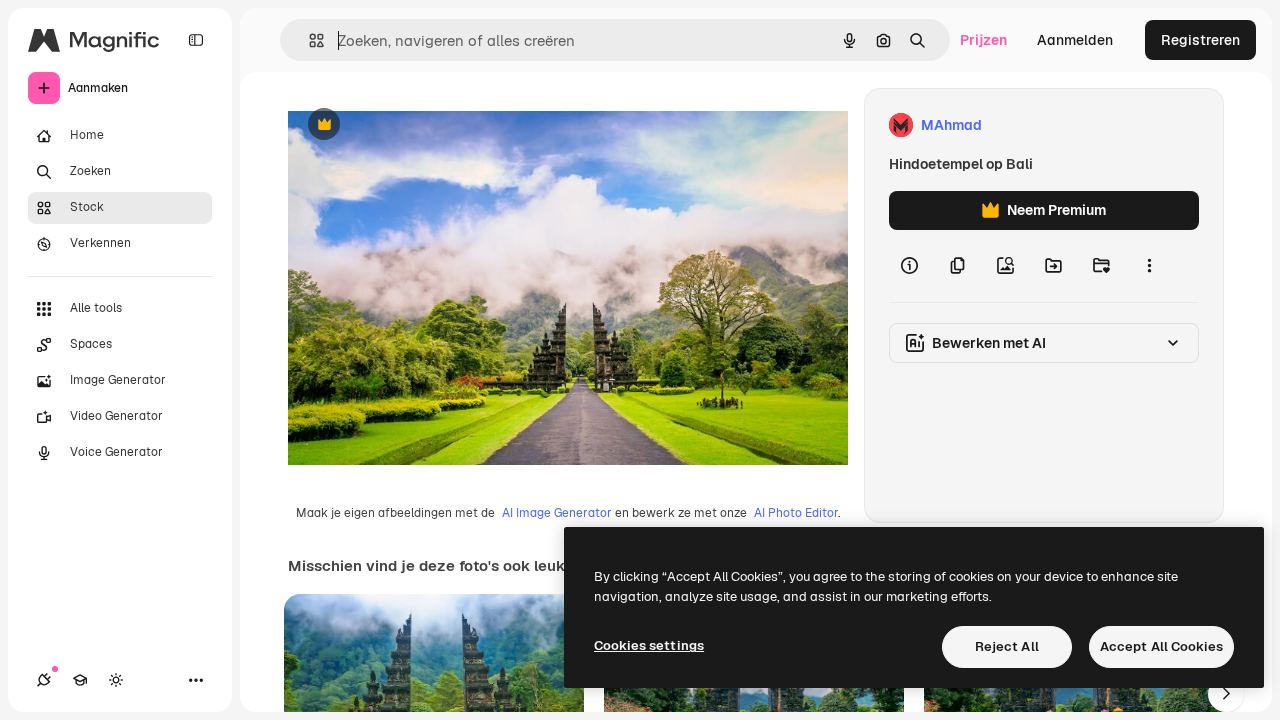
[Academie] (80, 680)
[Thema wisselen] (116, 680)
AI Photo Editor (796, 513)
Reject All (1007, 646)
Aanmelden (1075, 40)
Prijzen (983, 40)
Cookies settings (649, 645)
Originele (419, 125)
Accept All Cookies (1161, 646)
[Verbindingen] (44, 680)
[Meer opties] (1149, 266)
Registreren (1200, 40)
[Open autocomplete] (308, 40)
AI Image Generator (557, 513)
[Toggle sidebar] (196, 40)
